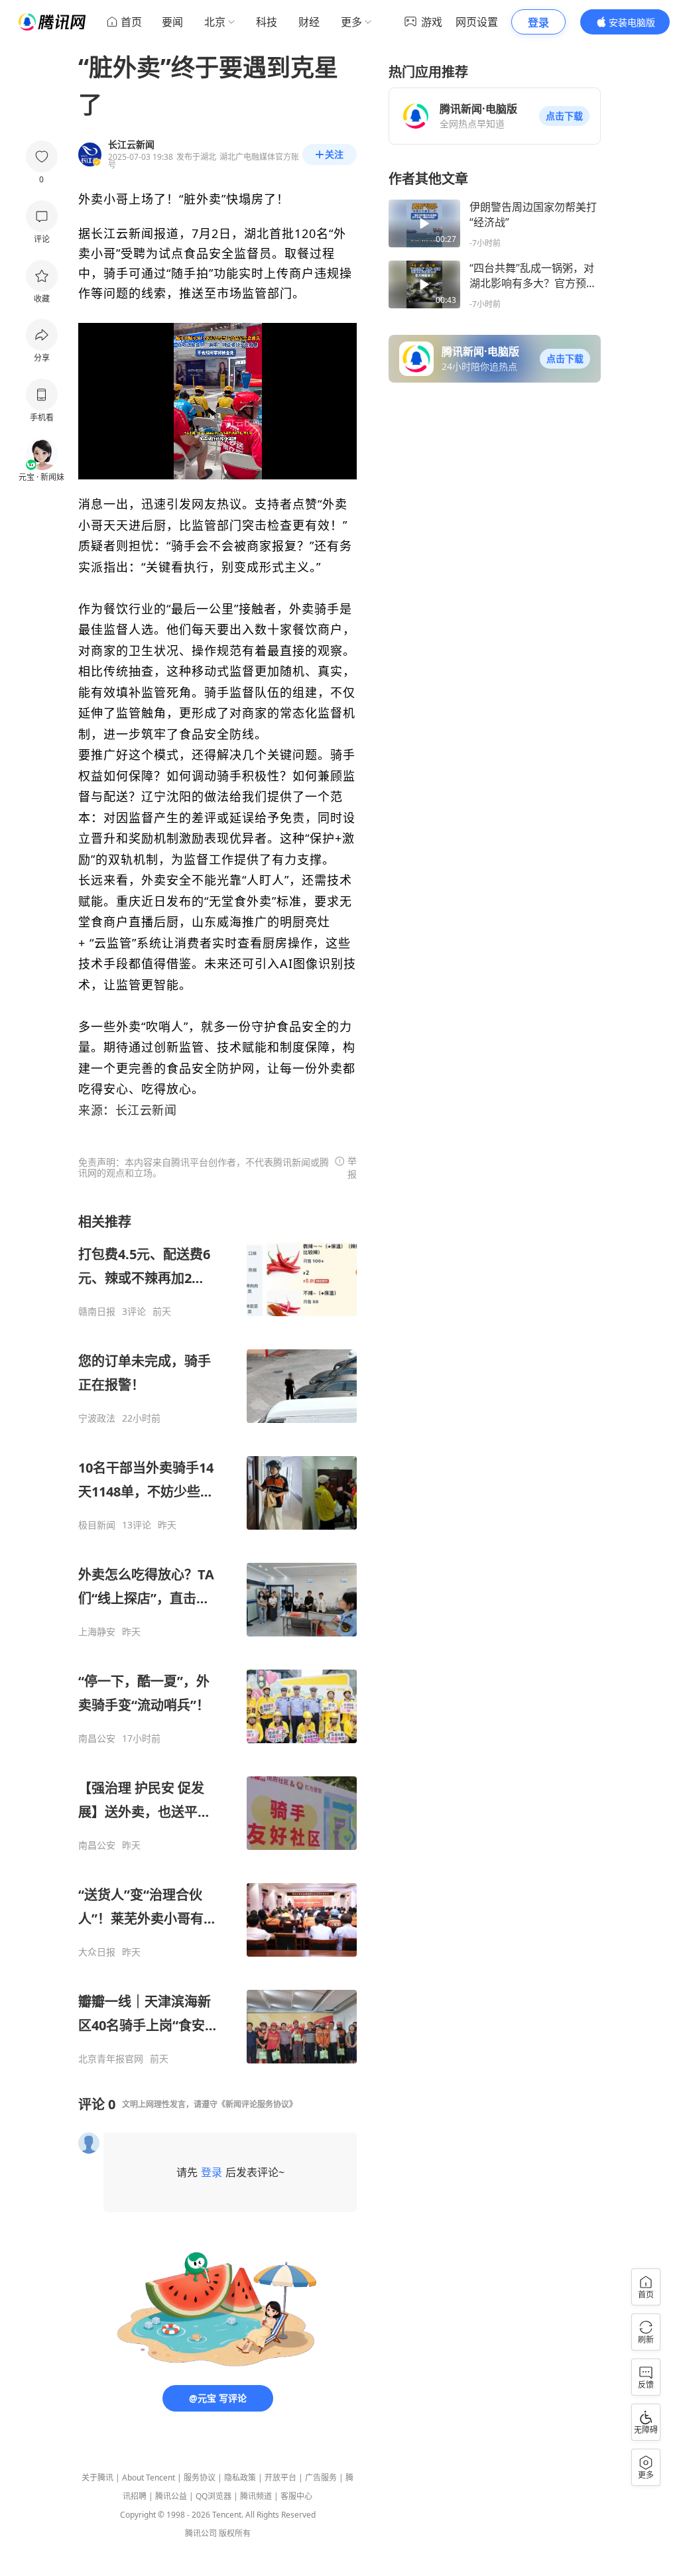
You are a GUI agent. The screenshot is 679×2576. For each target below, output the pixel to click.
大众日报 (97, 1952)
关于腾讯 (97, 2478)
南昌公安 (97, 1739)
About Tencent (149, 2478)
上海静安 (97, 1632)
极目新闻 (97, 1525)
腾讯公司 (201, 2533)
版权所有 (235, 2533)
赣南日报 (97, 1312)
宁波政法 (97, 1418)
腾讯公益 (171, 2496)
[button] (564, 116)
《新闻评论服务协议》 (257, 2104)
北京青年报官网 (111, 2059)
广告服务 (321, 2478)
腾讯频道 (256, 2496)
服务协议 (200, 2478)
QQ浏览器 (214, 2496)
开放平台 (280, 2478)
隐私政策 (240, 2478)
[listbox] (217, 1639)
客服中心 (296, 2496)
